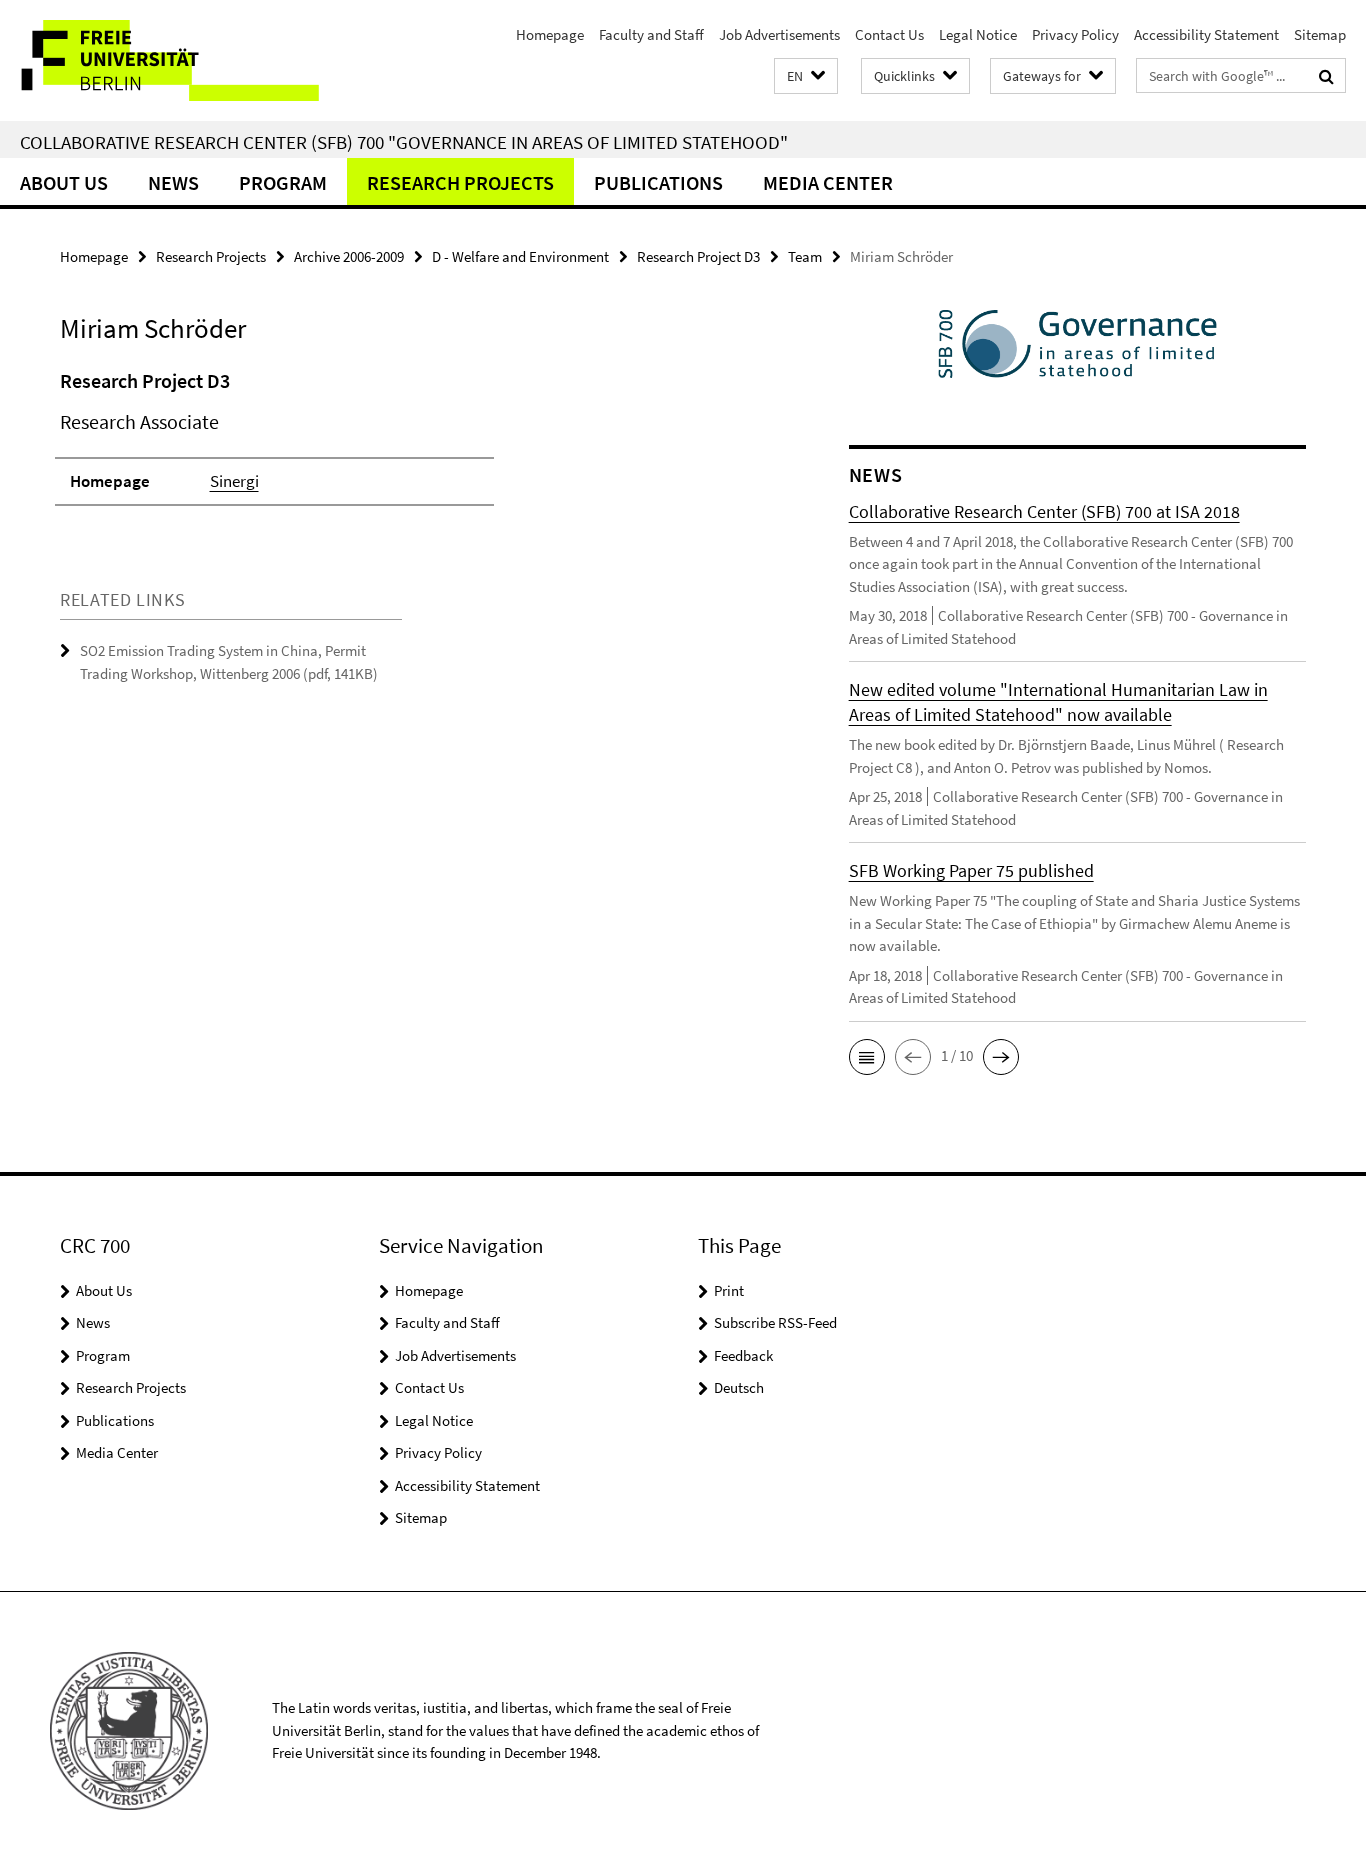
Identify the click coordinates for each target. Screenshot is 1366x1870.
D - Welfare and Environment (520, 256)
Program (283, 182)
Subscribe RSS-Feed (775, 1322)
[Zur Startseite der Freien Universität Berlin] (167, 60)
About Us (64, 182)
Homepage (550, 34)
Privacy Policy (1075, 34)
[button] (806, 76)
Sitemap (1320, 34)
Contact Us (889, 34)
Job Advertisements (779, 34)
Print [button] (729, 1290)
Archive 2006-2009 (349, 256)
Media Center (828, 182)
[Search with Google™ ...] (1326, 76)
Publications (658, 182)
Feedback (743, 1355)
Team (805, 256)
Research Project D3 (698, 256)
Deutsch (739, 1387)
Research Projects (460, 182)
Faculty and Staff (651, 34)
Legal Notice (978, 34)
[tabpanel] (417, 446)
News (173, 182)
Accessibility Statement (1206, 34)
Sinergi (234, 481)
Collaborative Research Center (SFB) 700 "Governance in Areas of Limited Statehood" (404, 142)
